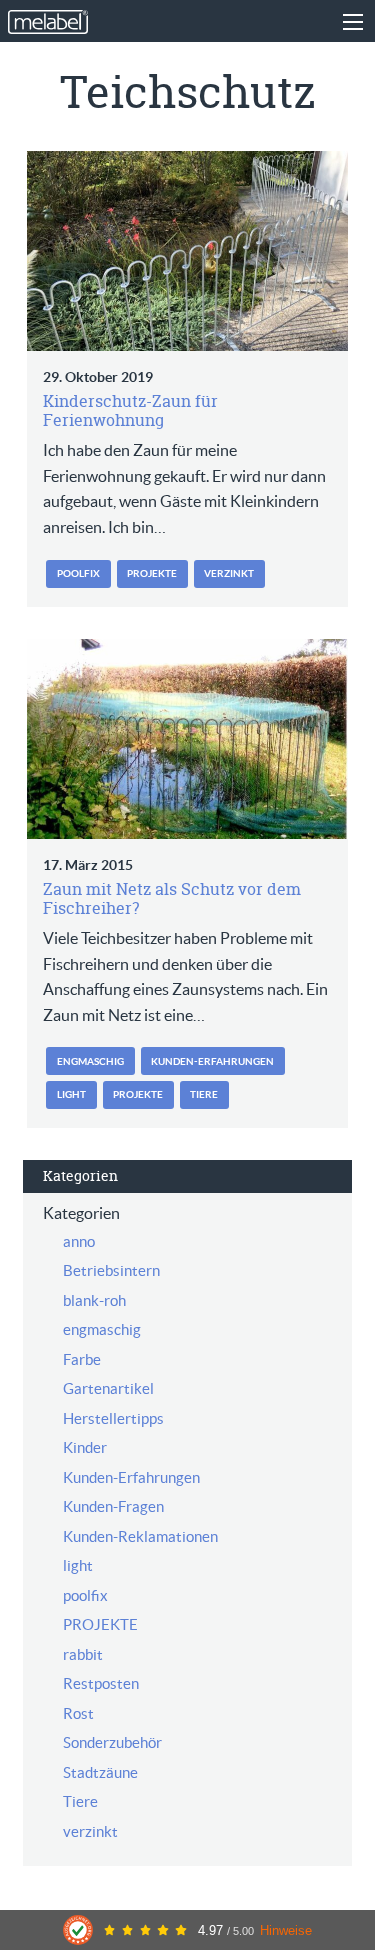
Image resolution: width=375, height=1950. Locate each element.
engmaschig (90, 1061)
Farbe (82, 1359)
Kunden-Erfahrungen (212, 1061)
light (71, 1094)
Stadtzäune (100, 1772)
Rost (78, 1713)
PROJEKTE (152, 573)
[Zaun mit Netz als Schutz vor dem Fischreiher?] (187, 739)
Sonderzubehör (112, 1742)
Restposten (101, 1683)
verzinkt (229, 573)
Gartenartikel (108, 1388)
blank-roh (94, 1300)
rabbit (83, 1654)
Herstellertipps (113, 1418)
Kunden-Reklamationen (140, 1536)
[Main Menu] (353, 22)
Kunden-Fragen (113, 1506)
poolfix (78, 573)
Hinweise (286, 1930)
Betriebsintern (111, 1270)
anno (79, 1241)
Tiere (204, 1094)
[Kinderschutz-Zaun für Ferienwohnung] (187, 251)
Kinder (85, 1447)
